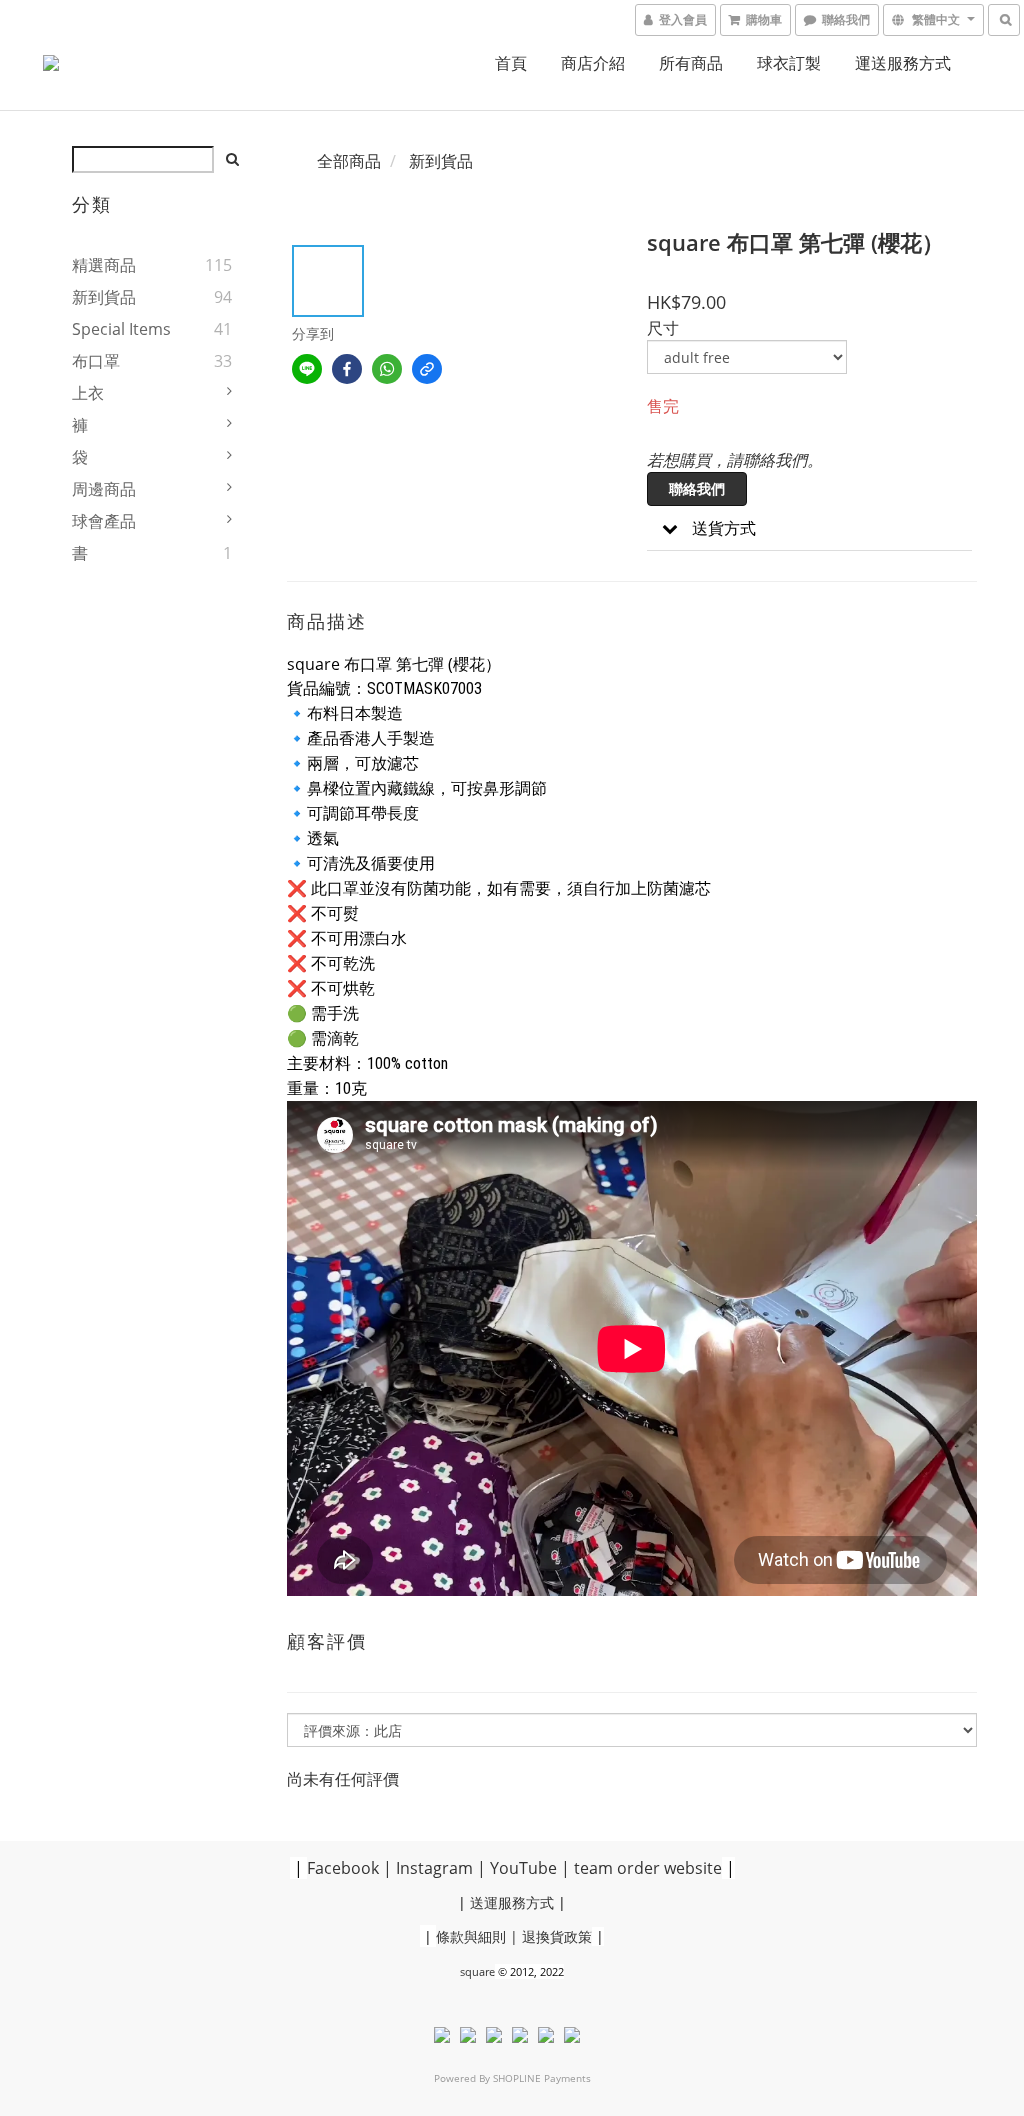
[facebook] (347, 369)
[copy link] (427, 369)
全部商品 (349, 161)
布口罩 (96, 361)
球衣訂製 (789, 63)
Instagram (434, 1868)
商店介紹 (593, 63)
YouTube (523, 1868)
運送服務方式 (903, 63)
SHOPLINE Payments (542, 2078)
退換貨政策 (557, 1936)
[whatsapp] (387, 369)
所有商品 (691, 63)
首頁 (511, 63)
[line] (307, 369)
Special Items (121, 329)
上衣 (88, 393)
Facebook (343, 1868)
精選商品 (104, 265)
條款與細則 (471, 1936)
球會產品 (104, 521)
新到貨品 (104, 297)
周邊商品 (104, 489)
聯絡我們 (697, 488)
